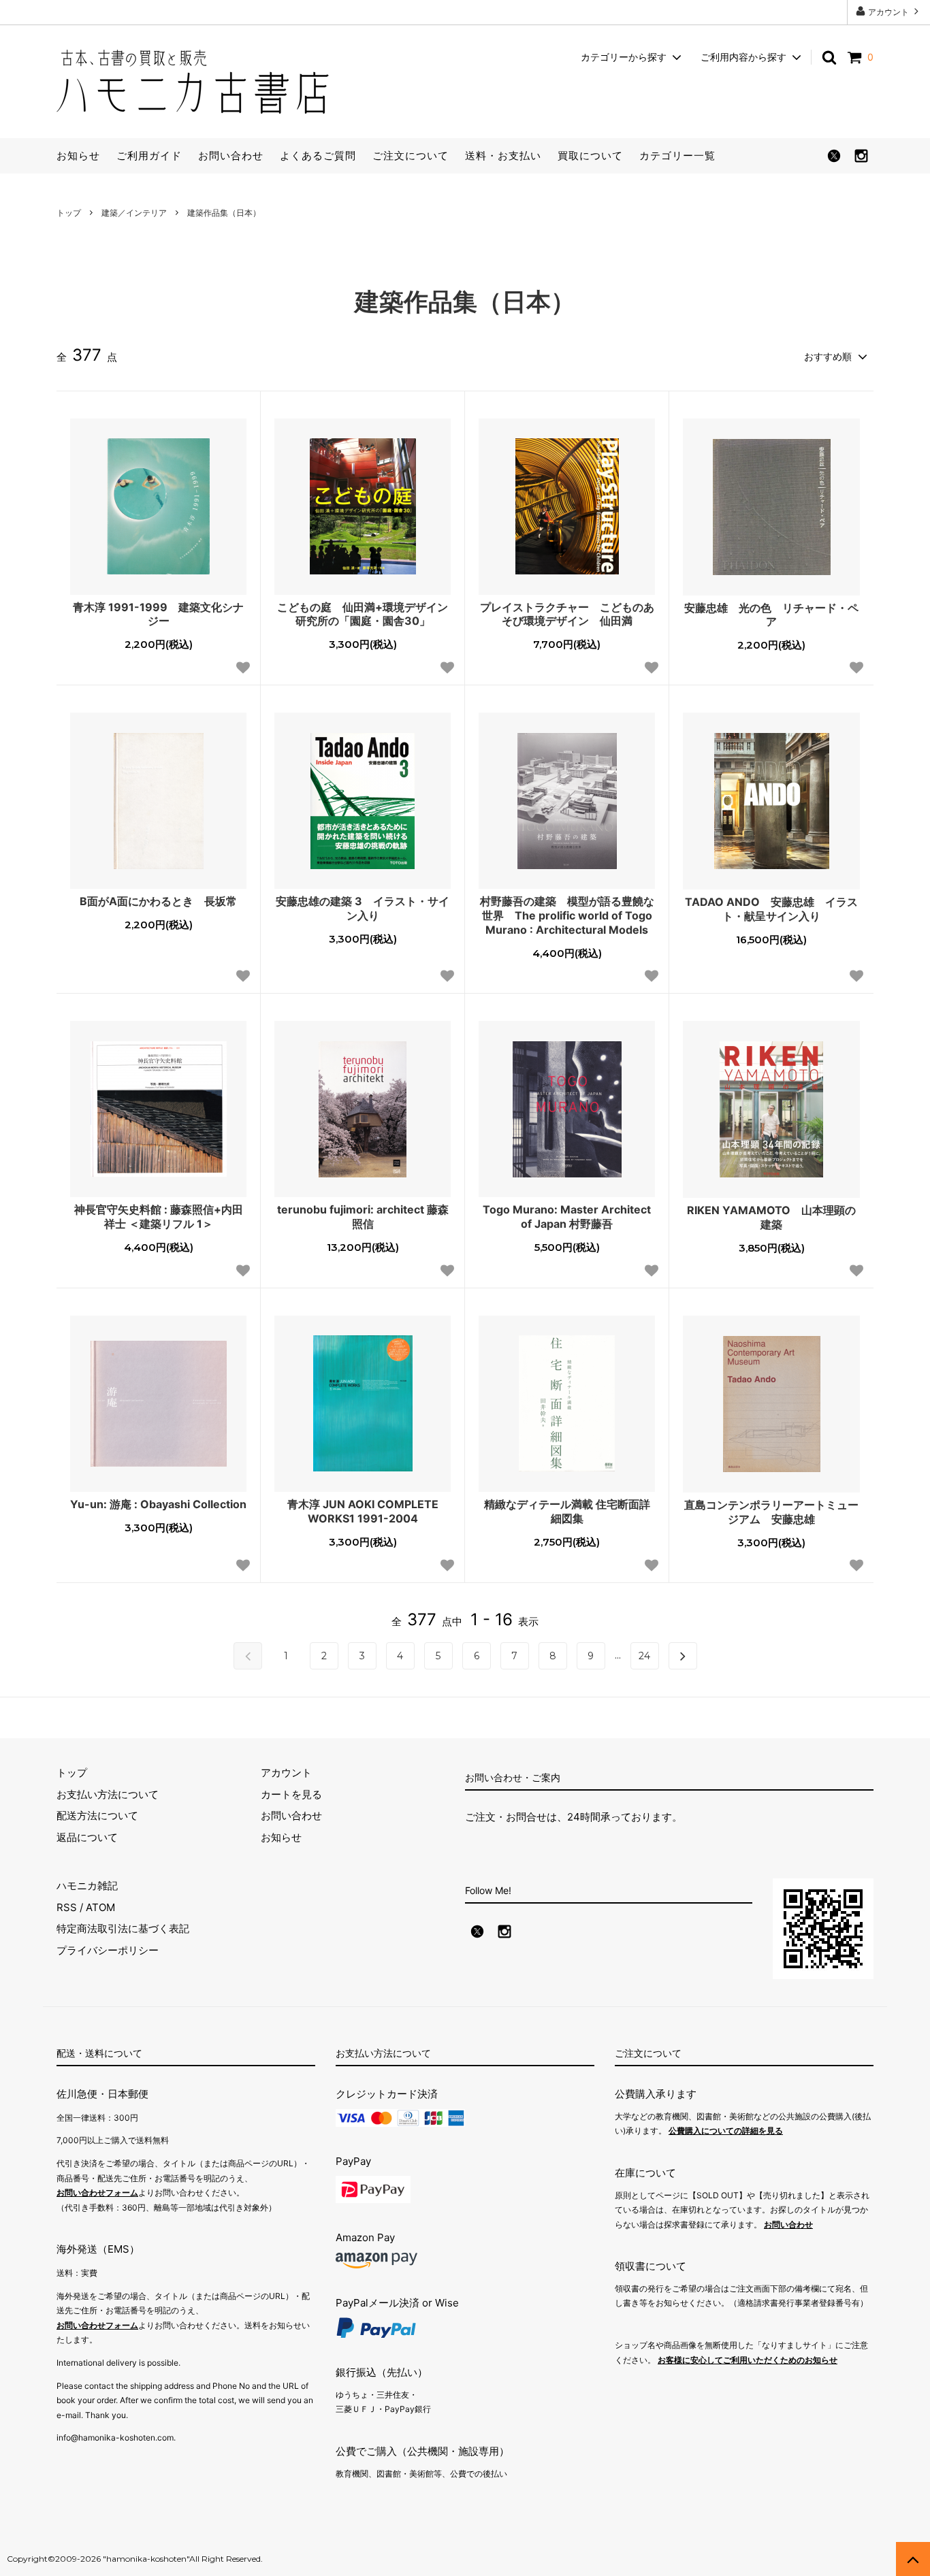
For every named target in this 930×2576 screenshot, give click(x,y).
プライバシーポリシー (108, 1950)
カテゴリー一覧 (677, 156)
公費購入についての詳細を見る (726, 2131)
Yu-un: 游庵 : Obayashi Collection (158, 1504)
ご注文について (411, 156)
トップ (69, 213)
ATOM (100, 1907)
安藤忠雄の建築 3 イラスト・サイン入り (363, 908)
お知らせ (78, 156)
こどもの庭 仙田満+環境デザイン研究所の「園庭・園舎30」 (363, 614)
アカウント (888, 12)
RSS (67, 1907)
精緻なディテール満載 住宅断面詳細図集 (567, 1511)
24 (644, 1656)
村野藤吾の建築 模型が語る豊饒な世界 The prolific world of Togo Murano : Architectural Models (567, 915)
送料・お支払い (503, 156)
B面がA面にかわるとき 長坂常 (158, 901)
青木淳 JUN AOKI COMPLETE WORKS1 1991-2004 (363, 1511)
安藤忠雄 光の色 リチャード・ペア (771, 615)
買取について (590, 156)
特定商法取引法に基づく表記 (123, 1928)
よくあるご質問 (318, 156)
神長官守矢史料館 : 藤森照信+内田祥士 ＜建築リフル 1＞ (159, 1217)
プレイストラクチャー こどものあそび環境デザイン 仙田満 (567, 614)
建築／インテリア (134, 213)
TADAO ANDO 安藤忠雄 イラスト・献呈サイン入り (771, 909)
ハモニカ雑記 (87, 1886)
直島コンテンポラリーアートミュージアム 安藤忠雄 (771, 1512)
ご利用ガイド (149, 156)
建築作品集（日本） (224, 213)
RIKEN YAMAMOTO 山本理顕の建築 (771, 1217)
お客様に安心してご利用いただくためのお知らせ (748, 2360)
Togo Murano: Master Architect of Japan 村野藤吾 (567, 1217)
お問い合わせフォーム (97, 2192)
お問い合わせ (231, 156)
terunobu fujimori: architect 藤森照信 (363, 1217)
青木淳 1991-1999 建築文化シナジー (158, 614)
